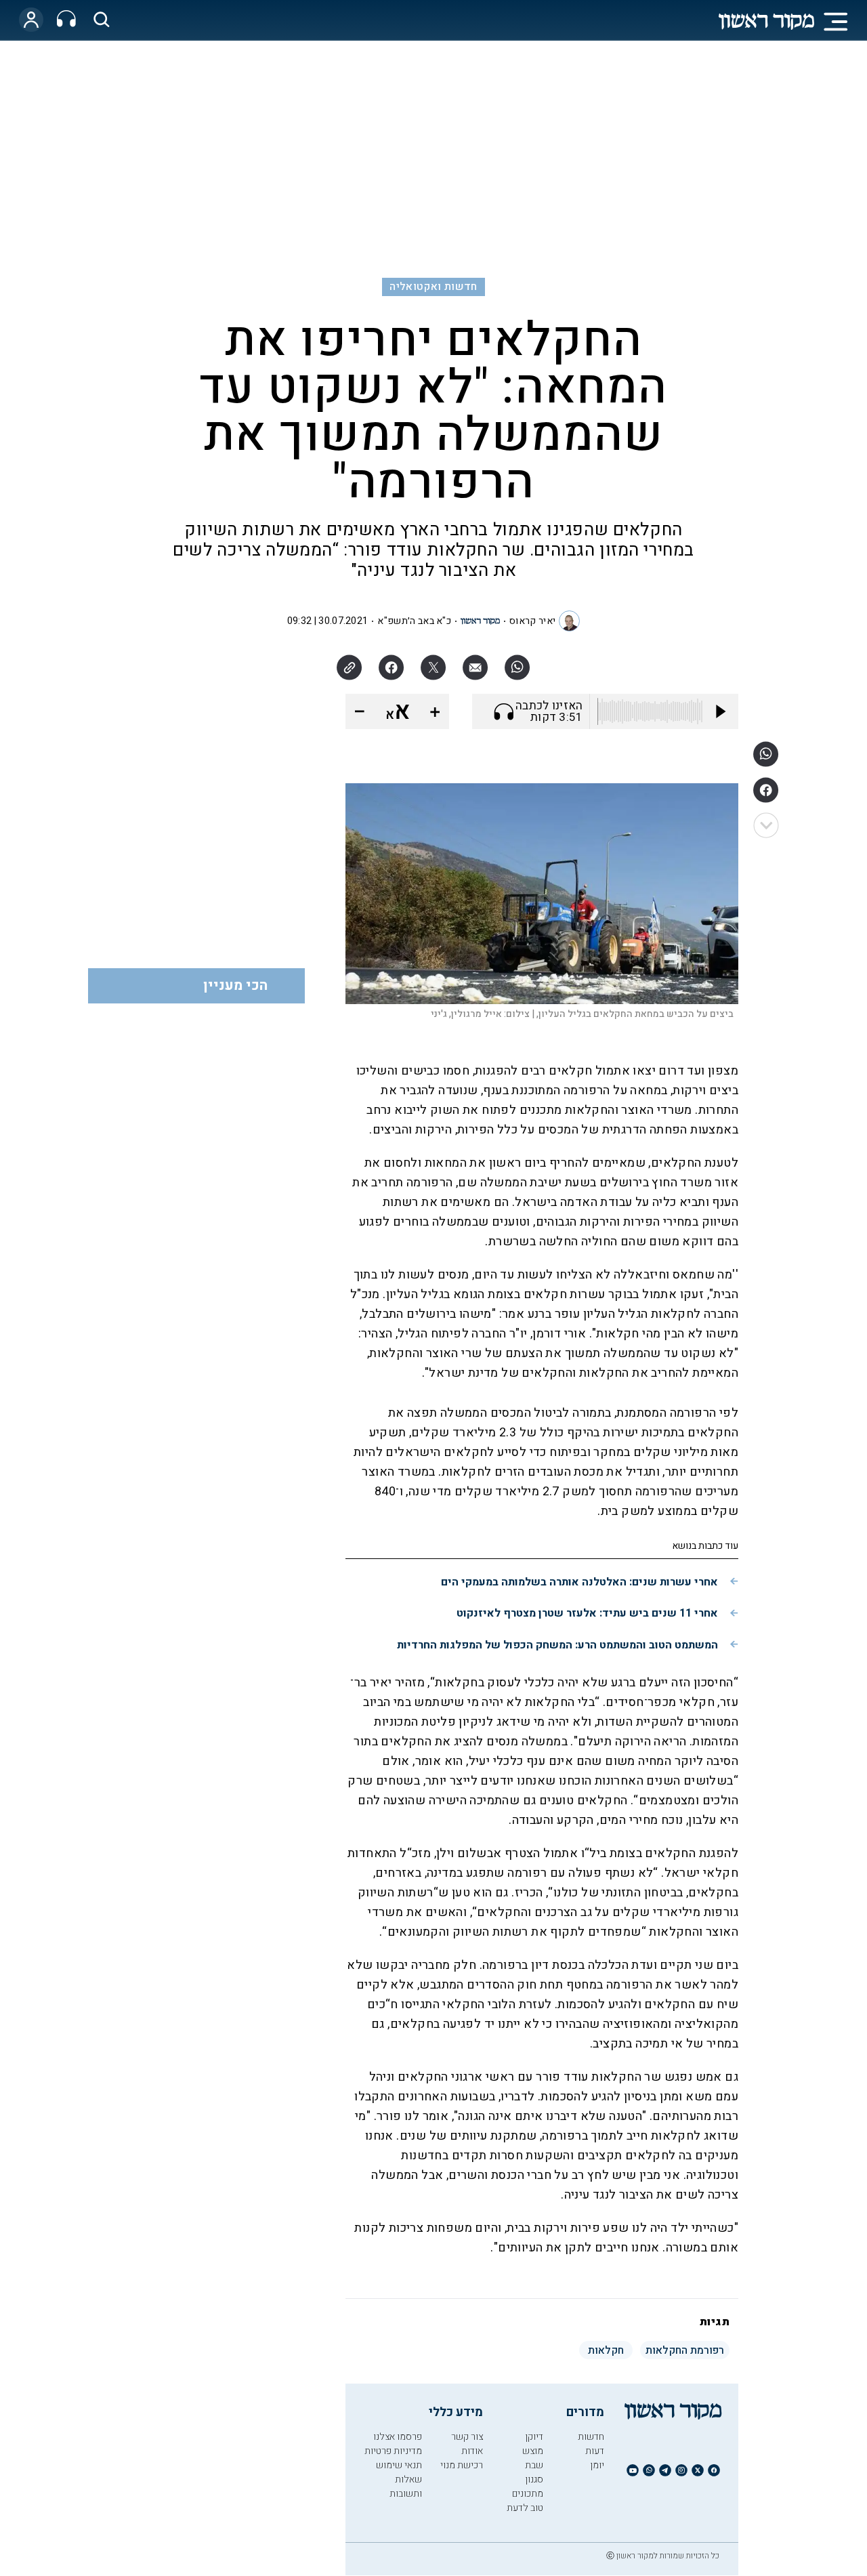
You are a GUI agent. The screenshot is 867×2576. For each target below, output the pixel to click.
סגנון (534, 2479)
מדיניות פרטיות (393, 2451)
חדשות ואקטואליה (433, 287)
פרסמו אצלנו (398, 2437)
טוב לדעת (525, 2508)
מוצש (533, 2451)
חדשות (591, 2437)
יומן (597, 2465)
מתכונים (528, 2494)
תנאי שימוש (399, 2465)
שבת (534, 2465)
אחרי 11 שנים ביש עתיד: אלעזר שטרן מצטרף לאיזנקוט (587, 1613)
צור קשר (467, 2437)
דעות (595, 2451)
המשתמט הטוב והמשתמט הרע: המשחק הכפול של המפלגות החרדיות (557, 1645)
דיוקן (534, 2437)
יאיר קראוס (532, 621)
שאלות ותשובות (406, 2487)
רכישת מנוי (462, 2465)
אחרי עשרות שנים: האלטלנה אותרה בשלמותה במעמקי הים (579, 1582)
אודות (472, 2451)
